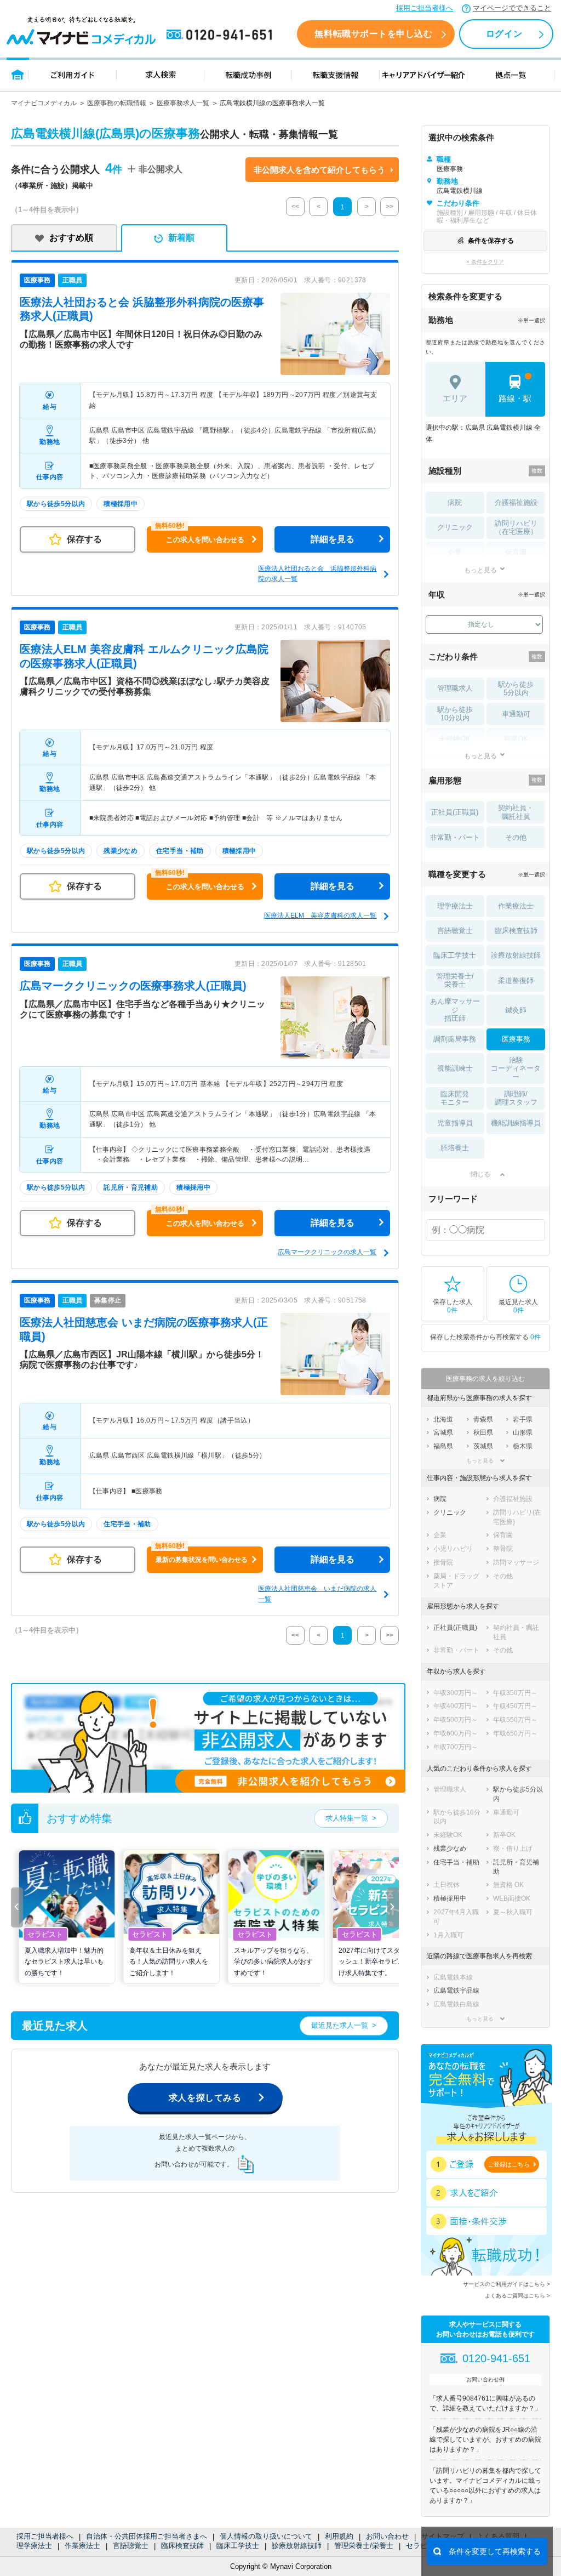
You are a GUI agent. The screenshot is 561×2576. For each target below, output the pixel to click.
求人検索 (161, 74)
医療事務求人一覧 (183, 103)
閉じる (480, 1174)
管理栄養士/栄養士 (364, 2546)
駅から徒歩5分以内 (516, 689)
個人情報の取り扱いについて (266, 2536)
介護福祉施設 (516, 502)
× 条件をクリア (485, 262)
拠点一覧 (511, 74)
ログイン (504, 34)
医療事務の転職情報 (117, 103)
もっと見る (480, 570)
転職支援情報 (336, 74)
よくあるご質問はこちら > (517, 2296)
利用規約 (339, 2536)
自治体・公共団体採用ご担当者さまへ (147, 2536)
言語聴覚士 (131, 2546)
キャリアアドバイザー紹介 (423, 74)
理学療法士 (34, 2546)
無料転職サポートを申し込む (373, 34)
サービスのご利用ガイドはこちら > (506, 2284)
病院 (455, 502)
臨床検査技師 (182, 2546)
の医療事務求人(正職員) (133, 986)
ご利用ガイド (73, 74)
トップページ (18, 74)
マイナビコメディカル (44, 103)
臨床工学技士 (238, 2546)
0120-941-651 (221, 35)
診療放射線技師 (297, 2546)
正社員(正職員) (455, 812)
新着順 (181, 238)
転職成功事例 (248, 74)
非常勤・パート (455, 837)
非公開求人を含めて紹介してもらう (319, 170)
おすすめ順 (71, 238)
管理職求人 (455, 688)
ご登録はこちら (509, 2164)
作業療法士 (82, 2546)
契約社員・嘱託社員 (516, 812)
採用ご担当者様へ (425, 8)
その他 (516, 837)
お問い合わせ (387, 2536)
